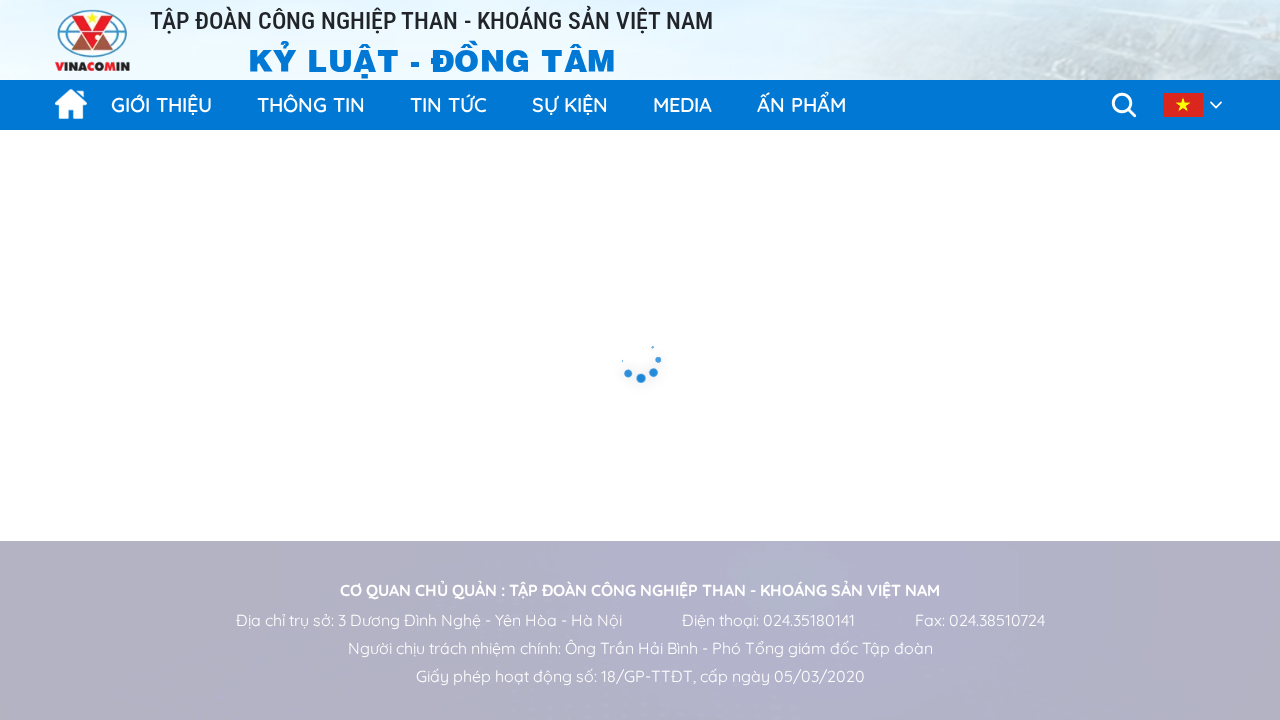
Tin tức (448, 104)
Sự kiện (570, 104)
